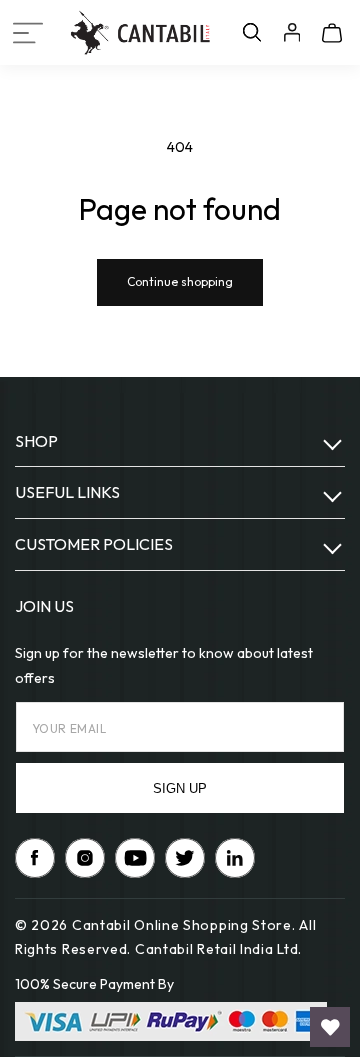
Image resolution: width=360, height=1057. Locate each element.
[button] (28, 33)
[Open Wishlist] (330, 1027)
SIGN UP (180, 788)
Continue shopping (180, 281)
